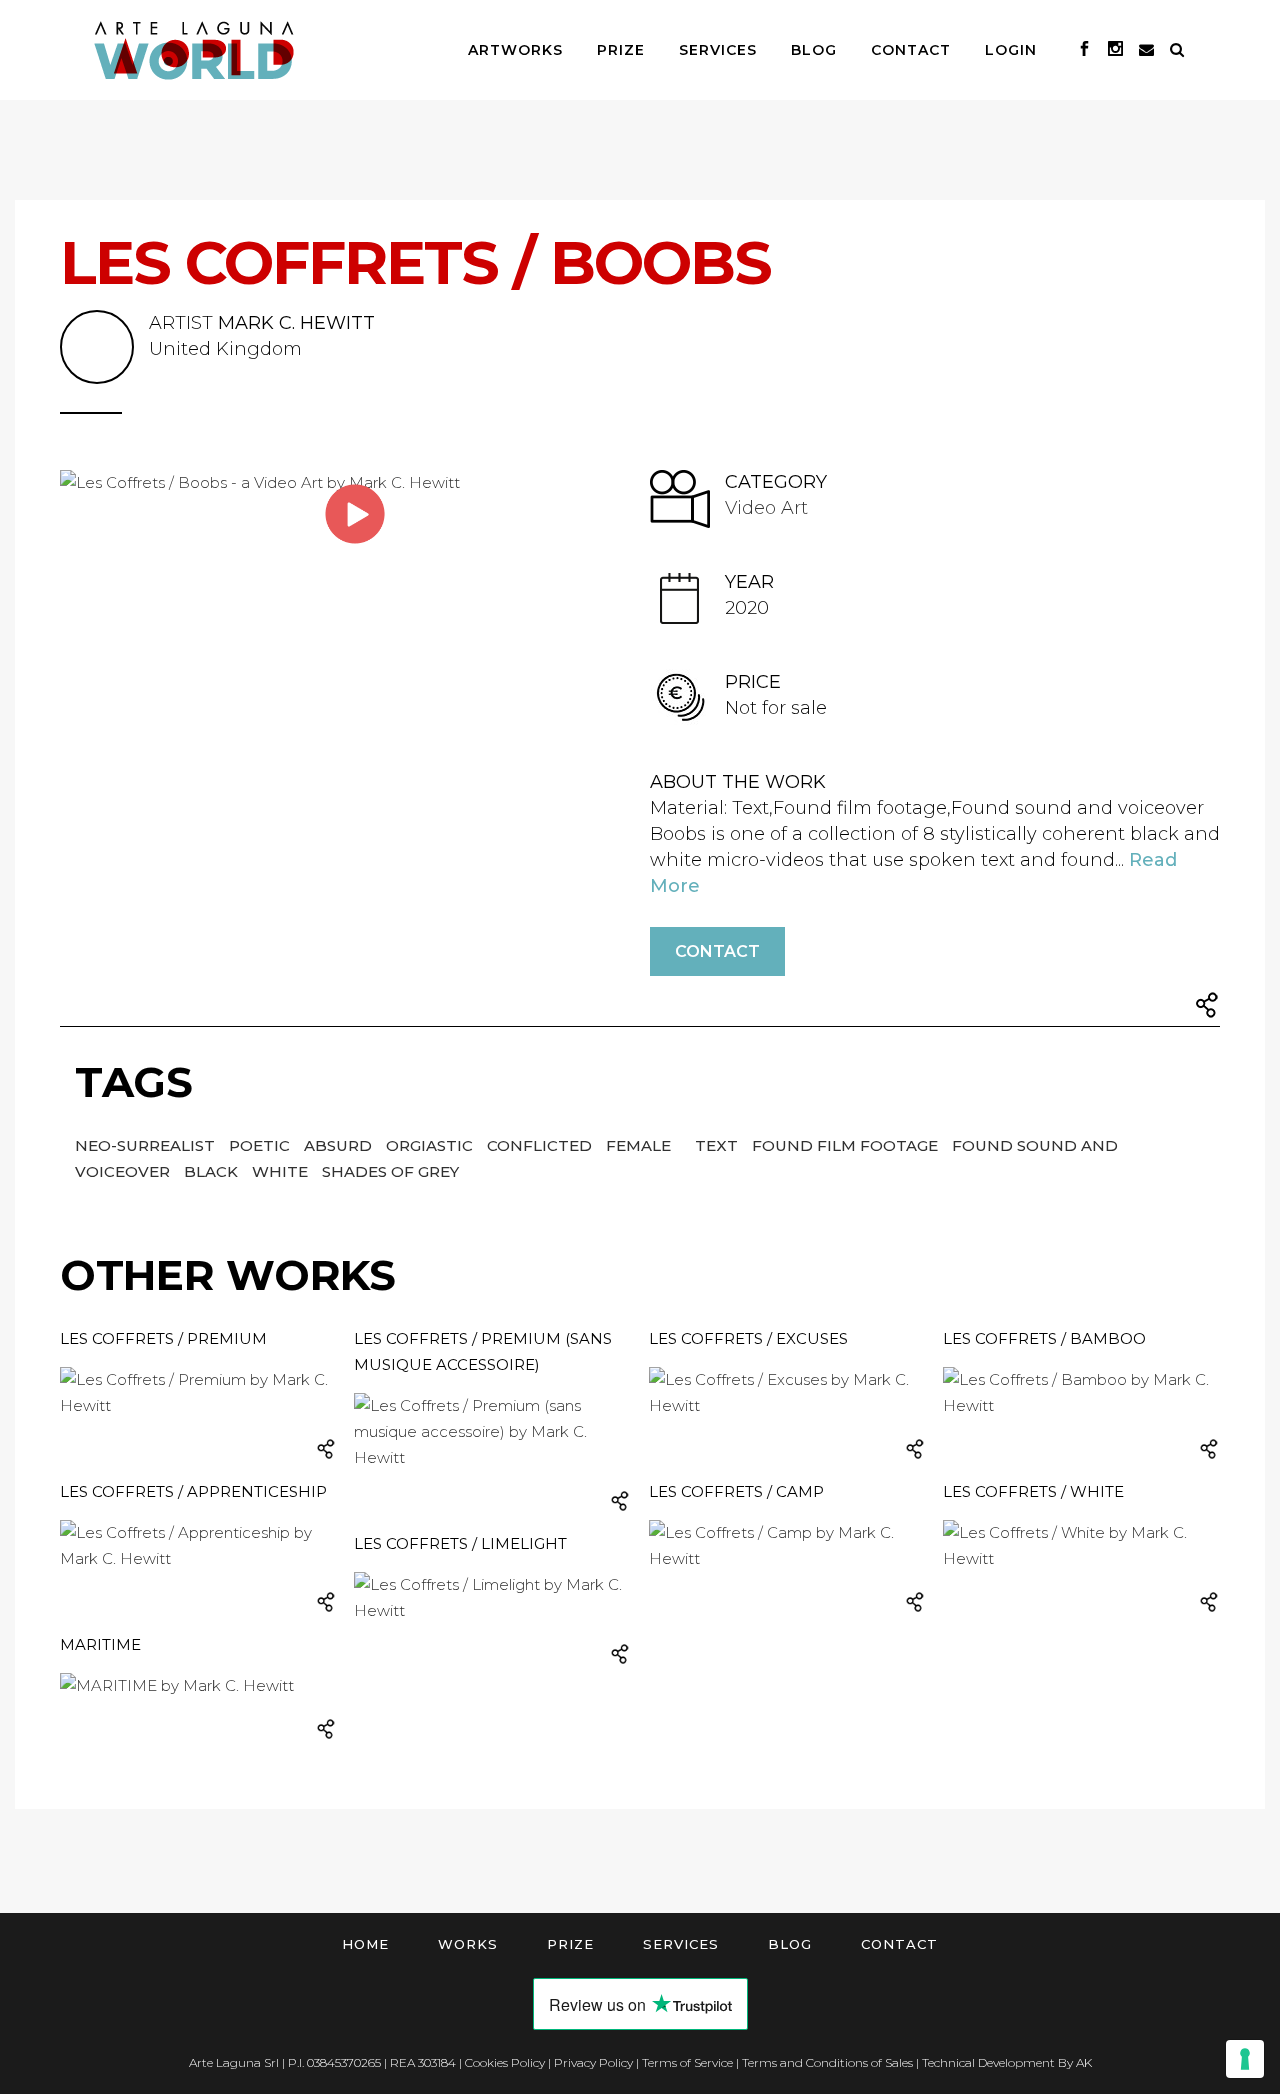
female (640, 1145)
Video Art (766, 508)
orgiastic (431, 1145)
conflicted (541, 1145)
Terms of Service (687, 2062)
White (282, 1171)
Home (365, 1944)
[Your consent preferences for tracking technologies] (1245, 2059)
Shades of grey (390, 1171)
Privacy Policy (593, 2062)
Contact (717, 951)
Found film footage (847, 1145)
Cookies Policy (505, 2062)
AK (1084, 2062)
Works (468, 1944)
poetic (261, 1145)
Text (718, 1145)
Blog (790, 1944)
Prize (570, 1944)
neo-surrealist (147, 1145)
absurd (340, 1145)
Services (681, 1944)
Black (213, 1171)
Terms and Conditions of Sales (827, 2062)
